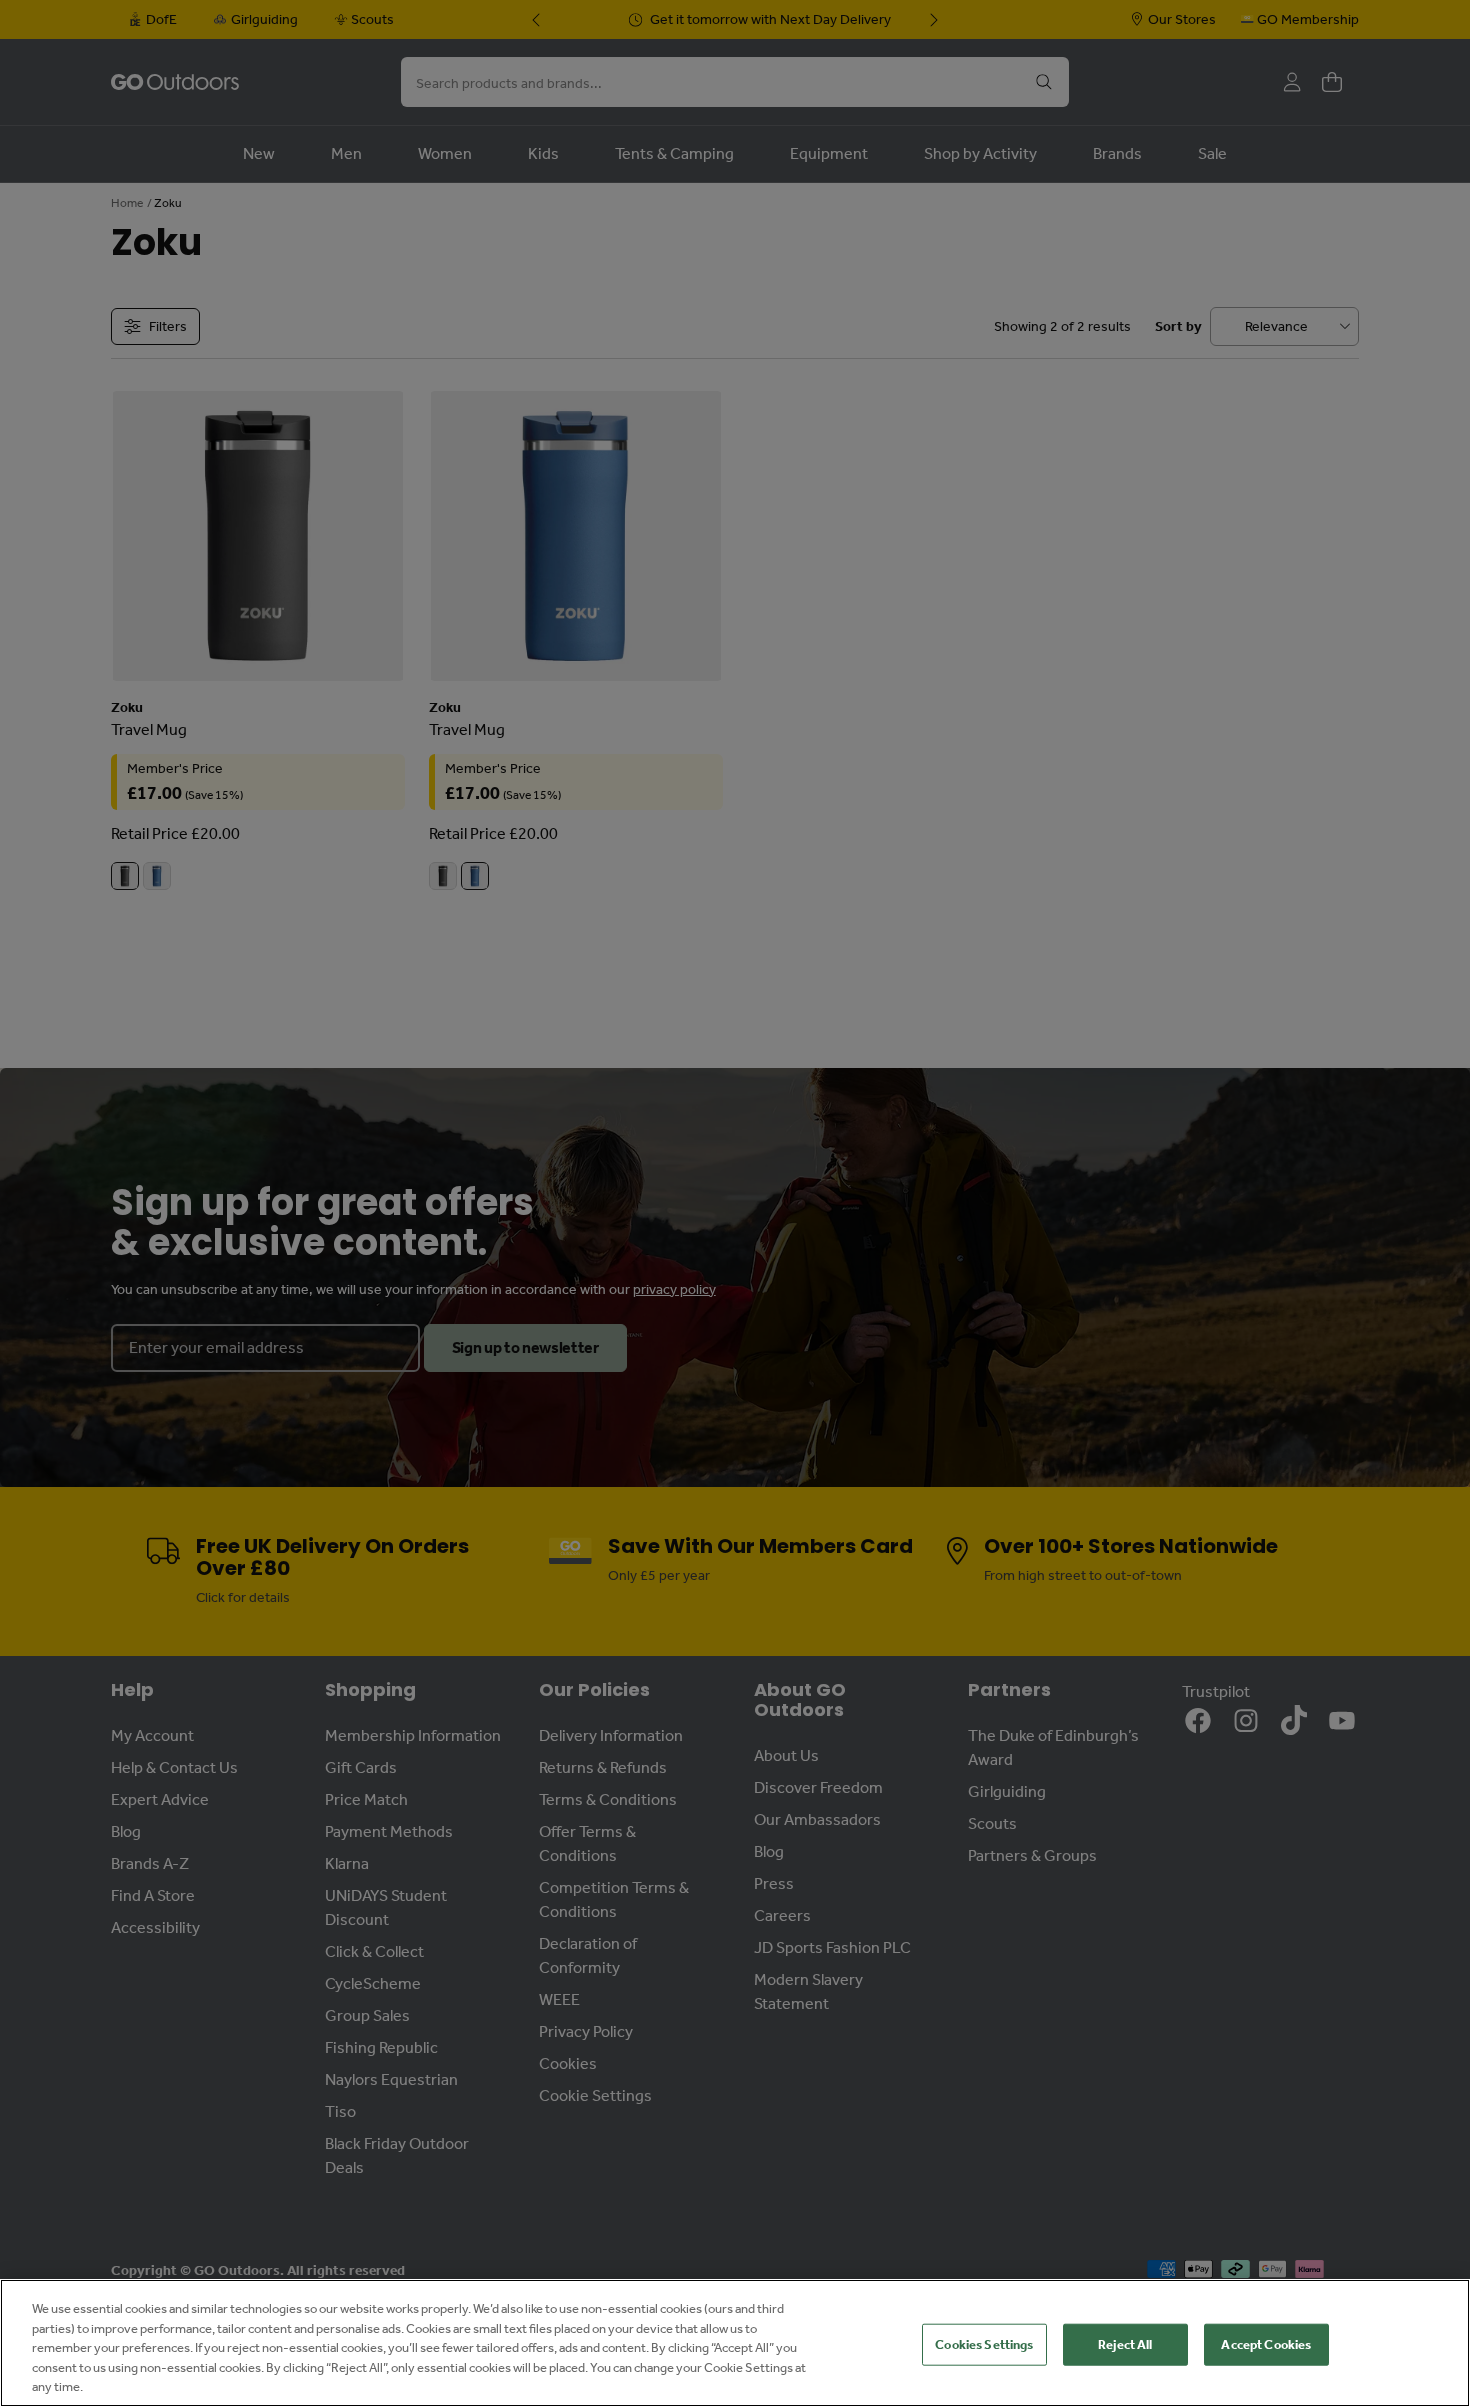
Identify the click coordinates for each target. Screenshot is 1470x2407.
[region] (735, 2343)
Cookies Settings (984, 2344)
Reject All (1125, 2344)
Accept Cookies (1266, 2344)
